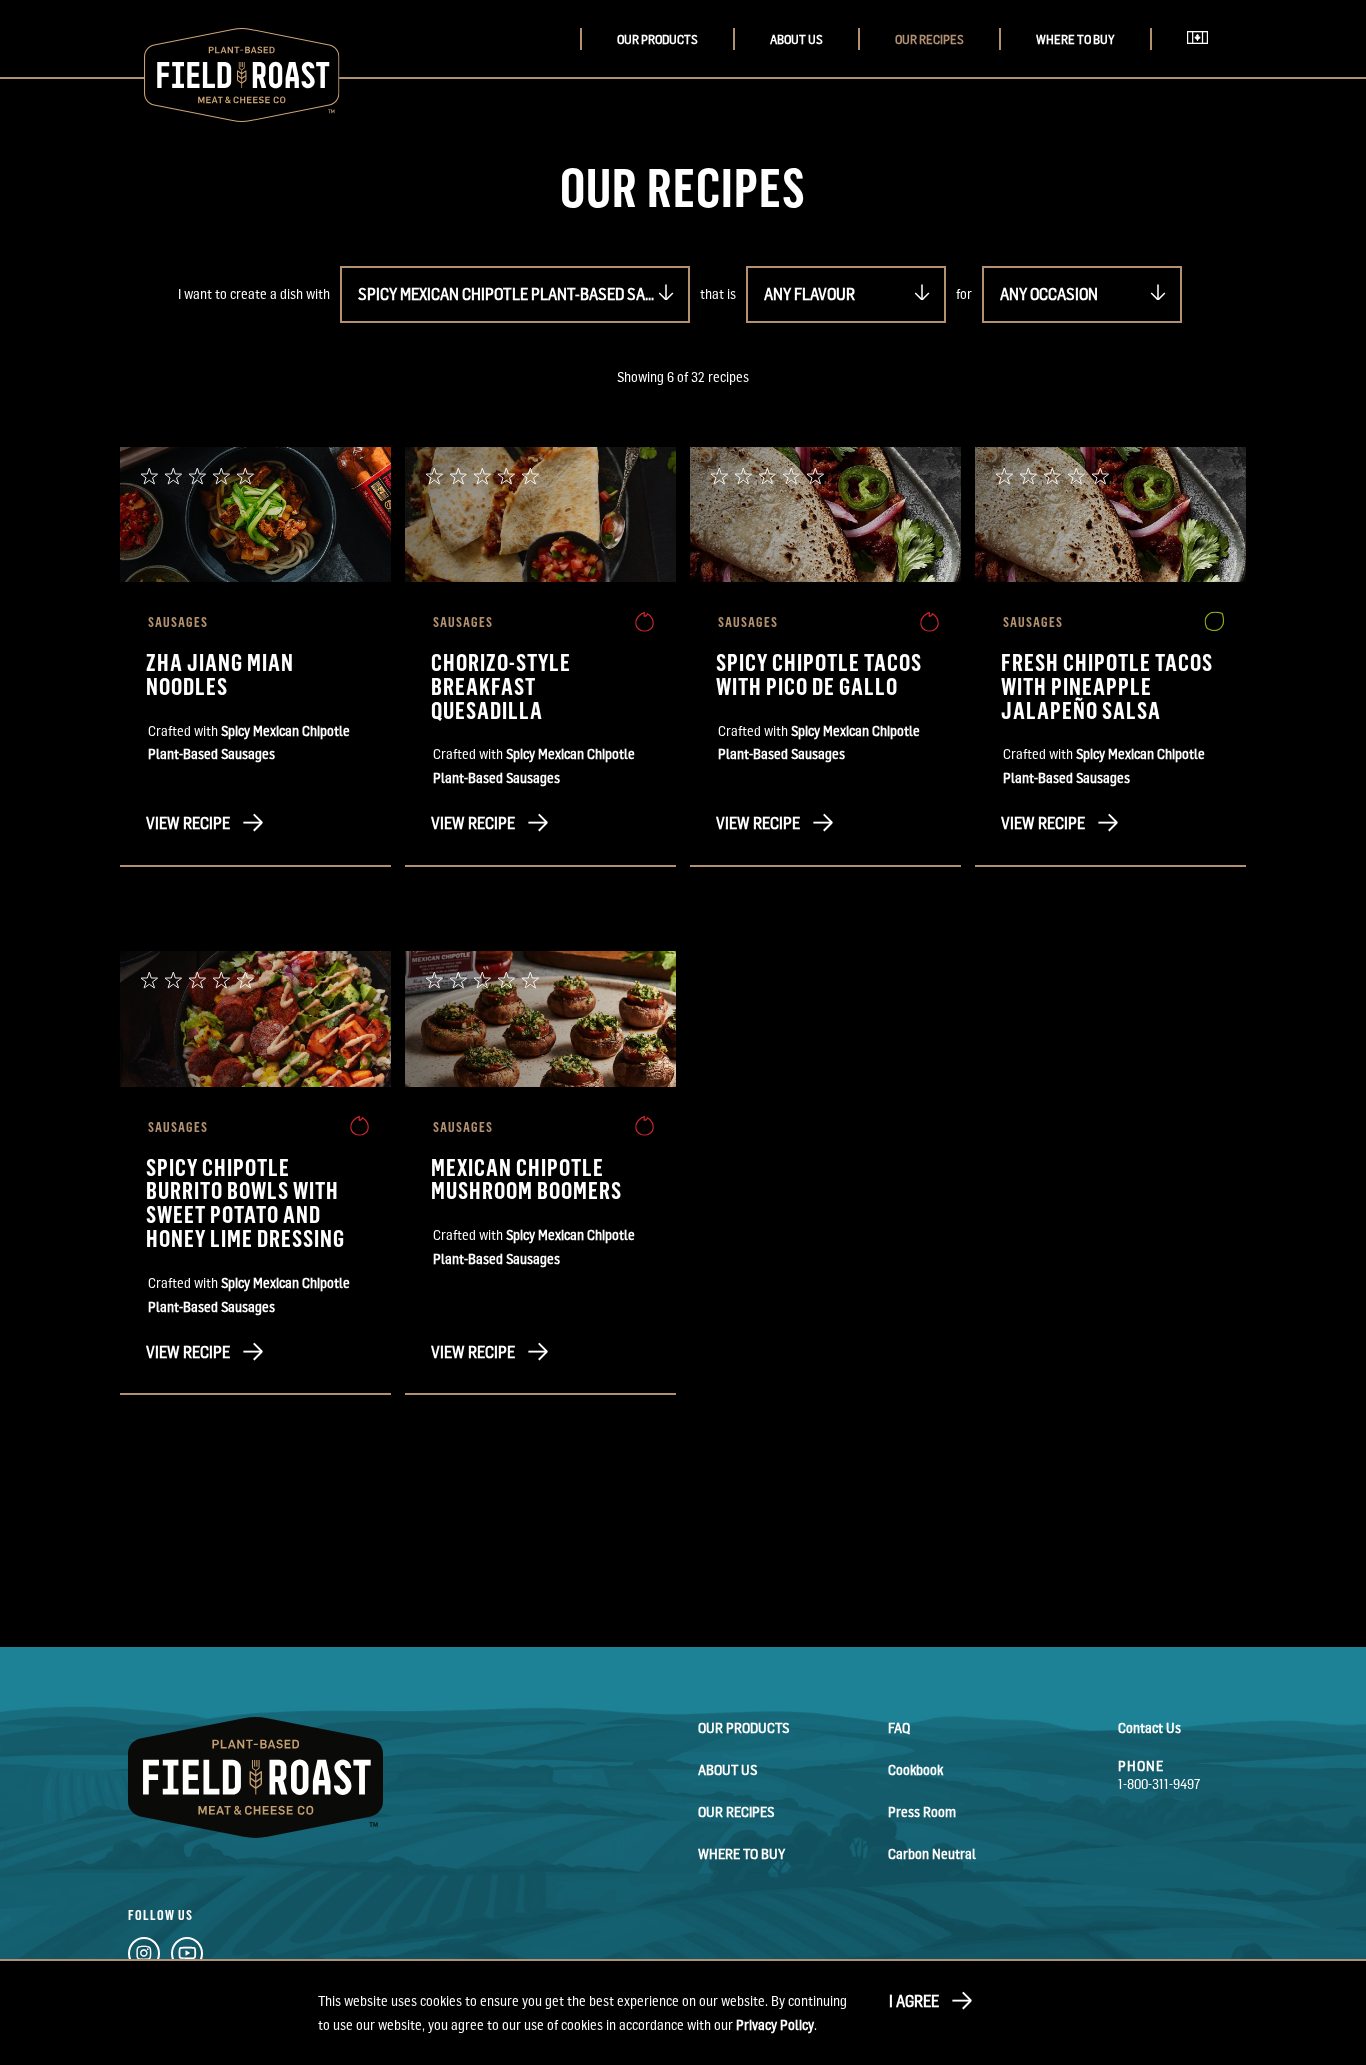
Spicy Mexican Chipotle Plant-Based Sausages (524, 294)
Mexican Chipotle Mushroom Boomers (526, 1178)
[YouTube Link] (187, 1957)
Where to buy (1075, 39)
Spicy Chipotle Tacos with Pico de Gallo (819, 673)
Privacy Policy (775, 2024)
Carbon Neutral (932, 1853)
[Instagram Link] (144, 1957)
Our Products (657, 39)
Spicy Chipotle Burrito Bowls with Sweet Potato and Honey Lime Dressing (245, 1202)
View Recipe (188, 823)
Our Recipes (929, 39)
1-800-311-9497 (1159, 1783)
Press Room (922, 1811)
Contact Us (1149, 1727)
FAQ (899, 1727)
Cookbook (915, 1769)
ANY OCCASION (1049, 294)
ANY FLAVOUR (809, 294)
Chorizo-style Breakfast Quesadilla (501, 685)
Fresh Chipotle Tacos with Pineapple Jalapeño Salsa (1107, 685)
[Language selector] (1203, 59)
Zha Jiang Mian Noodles (220, 673)
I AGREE (914, 2001)
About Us (796, 39)
